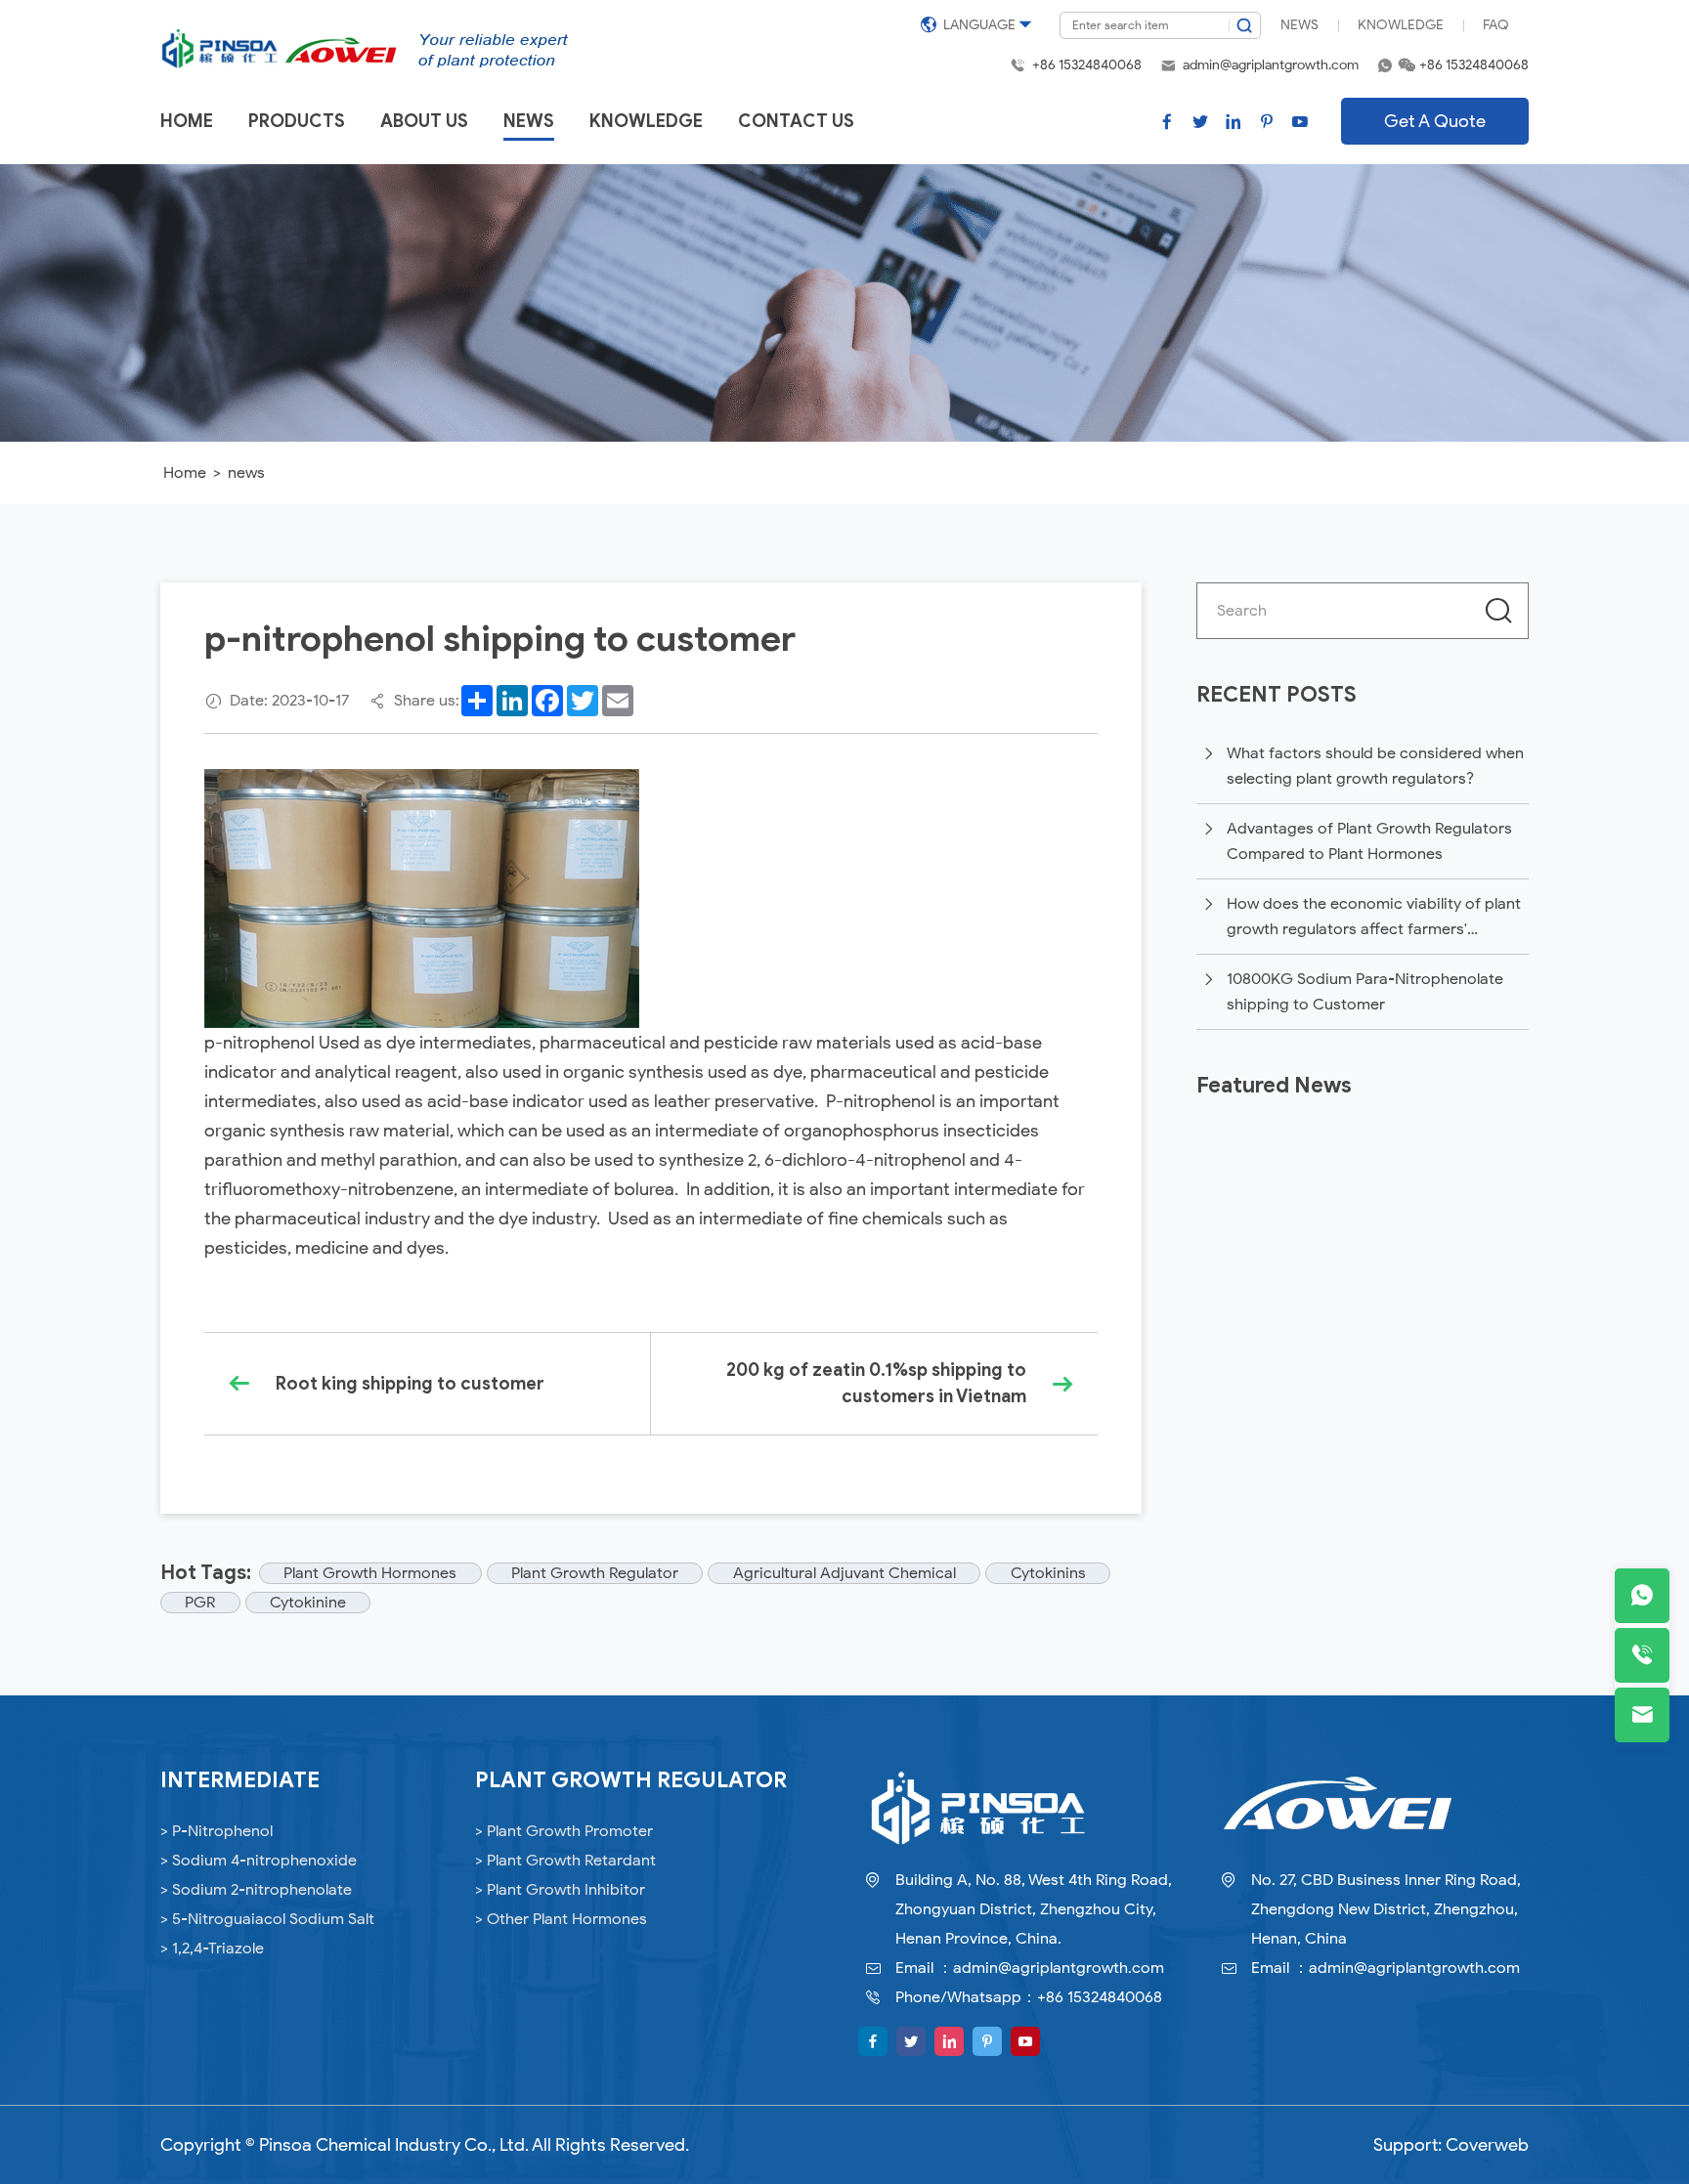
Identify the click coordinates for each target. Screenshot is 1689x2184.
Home (187, 121)
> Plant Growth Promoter (564, 1831)
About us (424, 121)
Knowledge (1401, 25)
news (246, 473)
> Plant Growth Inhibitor (560, 1890)
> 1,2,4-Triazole (212, 1948)
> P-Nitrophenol (217, 1831)
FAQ (1496, 25)
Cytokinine (308, 1603)
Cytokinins (1048, 1573)
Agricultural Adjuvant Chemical (844, 1573)
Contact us (796, 121)
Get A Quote (1435, 121)
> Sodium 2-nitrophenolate (256, 1890)
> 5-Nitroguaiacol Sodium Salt (267, 1919)
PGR (200, 1603)
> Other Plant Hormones (561, 1919)
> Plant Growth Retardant (565, 1861)
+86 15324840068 (1087, 65)
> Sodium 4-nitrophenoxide (259, 1861)
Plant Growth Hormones (370, 1573)
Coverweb (1487, 2145)
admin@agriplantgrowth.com (1271, 65)
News (1299, 25)
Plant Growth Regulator (595, 1573)
